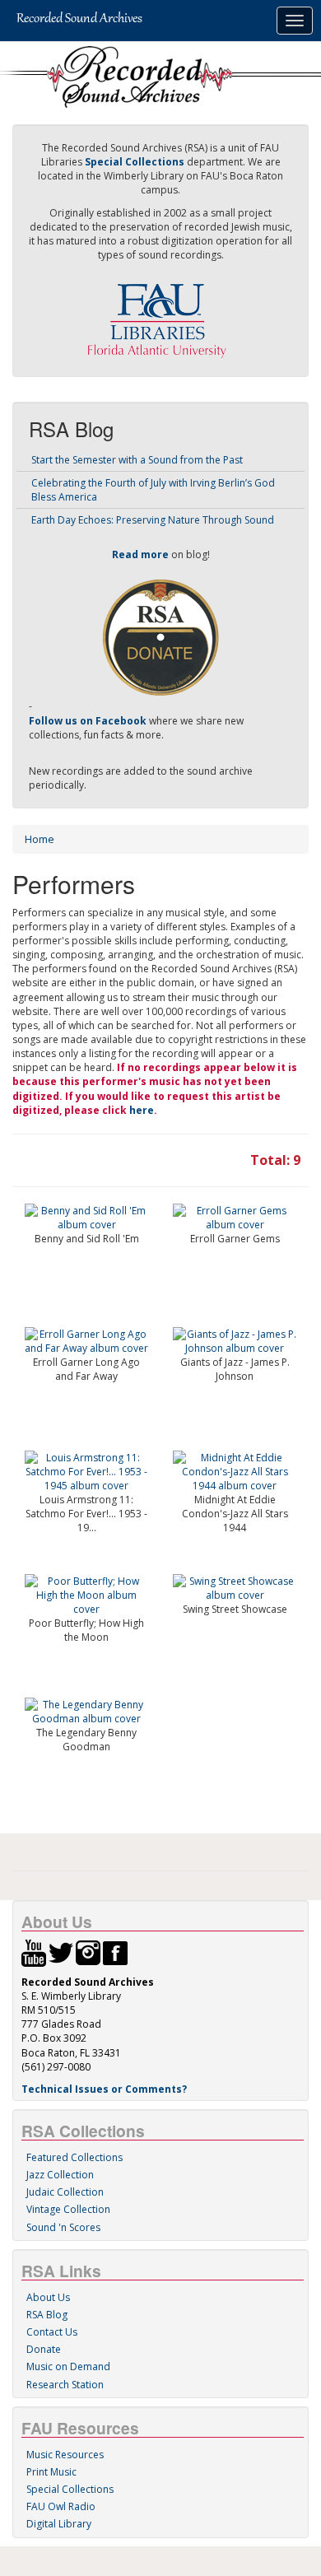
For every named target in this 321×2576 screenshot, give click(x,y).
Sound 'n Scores (63, 2227)
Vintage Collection (68, 2209)
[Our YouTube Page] (34, 1952)
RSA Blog (47, 2315)
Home (40, 839)
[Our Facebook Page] (115, 1952)
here (142, 1110)
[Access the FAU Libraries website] (160, 314)
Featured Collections (74, 2157)
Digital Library (59, 2524)
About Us (48, 2297)
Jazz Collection (60, 2175)
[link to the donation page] (160, 637)
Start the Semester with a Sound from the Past (137, 460)
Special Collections (70, 2489)
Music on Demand (68, 2366)
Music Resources (65, 2455)
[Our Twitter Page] (61, 1952)
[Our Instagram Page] (88, 1952)
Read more (140, 554)
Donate (44, 2349)
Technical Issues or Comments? (104, 2089)
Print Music (51, 2472)
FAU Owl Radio (61, 2506)
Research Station (65, 2385)
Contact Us (52, 2332)
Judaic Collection (65, 2192)
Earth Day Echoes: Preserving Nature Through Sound (153, 520)
